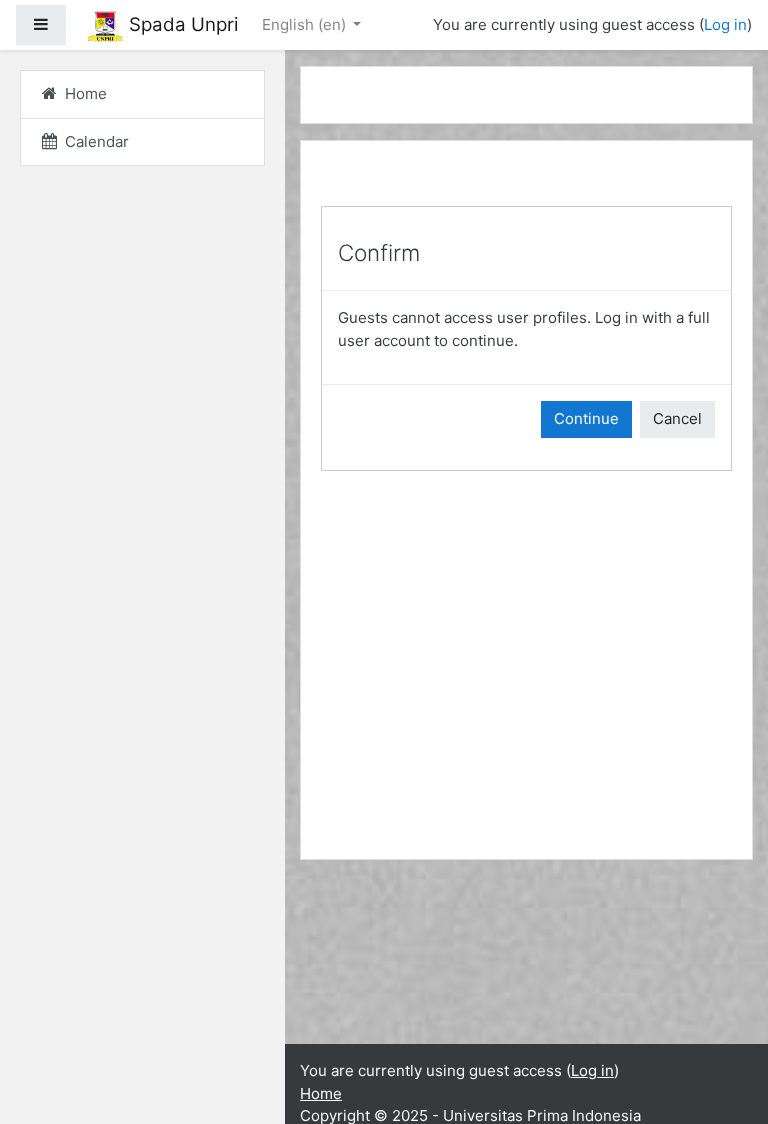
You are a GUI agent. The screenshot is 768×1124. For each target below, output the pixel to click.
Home (321, 1093)
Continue (586, 418)
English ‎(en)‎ (306, 24)
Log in (725, 24)
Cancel (677, 418)
